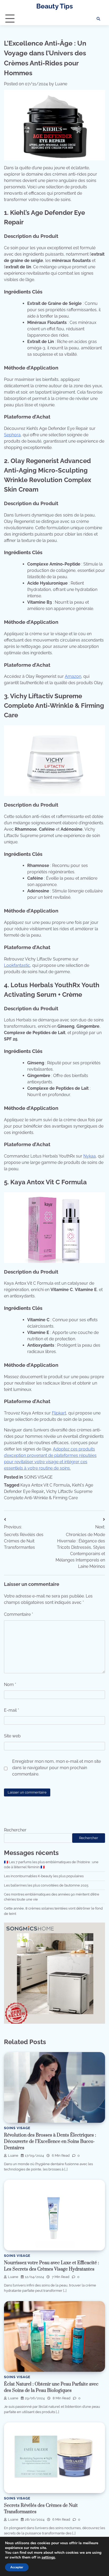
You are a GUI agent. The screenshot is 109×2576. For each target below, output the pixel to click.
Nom (10, 1685)
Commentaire (19, 1614)
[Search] (98, 19)
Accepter (17, 2567)
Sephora (12, 435)
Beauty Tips (54, 6)
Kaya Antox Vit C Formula (45, 1485)
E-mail (12, 1710)
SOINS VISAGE (38, 1477)
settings (48, 2557)
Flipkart (59, 1413)
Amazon (73, 676)
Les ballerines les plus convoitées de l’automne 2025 (46, 1885)
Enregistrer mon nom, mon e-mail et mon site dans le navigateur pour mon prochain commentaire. (56, 1768)
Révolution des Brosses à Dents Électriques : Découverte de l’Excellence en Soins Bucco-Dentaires (50, 2142)
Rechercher (15, 1830)
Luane (61, 84)
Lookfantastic (17, 965)
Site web (12, 1736)
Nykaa (90, 1156)
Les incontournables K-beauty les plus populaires (44, 1876)
